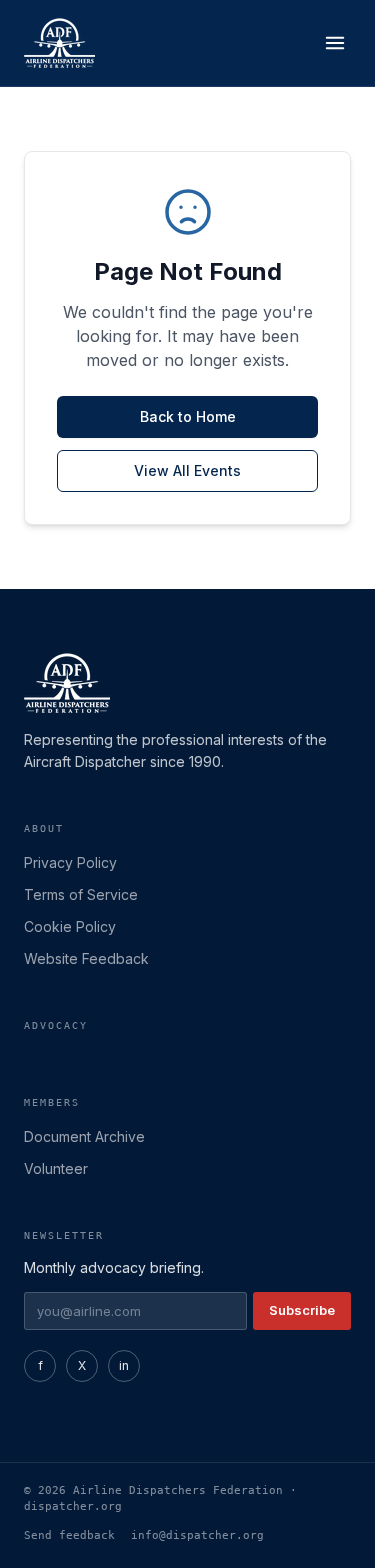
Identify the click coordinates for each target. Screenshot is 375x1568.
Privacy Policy (70, 862)
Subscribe (302, 1310)
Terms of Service (81, 894)
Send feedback (69, 1535)
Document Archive (84, 1136)
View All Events (187, 470)
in (124, 1365)
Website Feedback (86, 958)
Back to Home (188, 416)
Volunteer (56, 1168)
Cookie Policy (70, 926)
